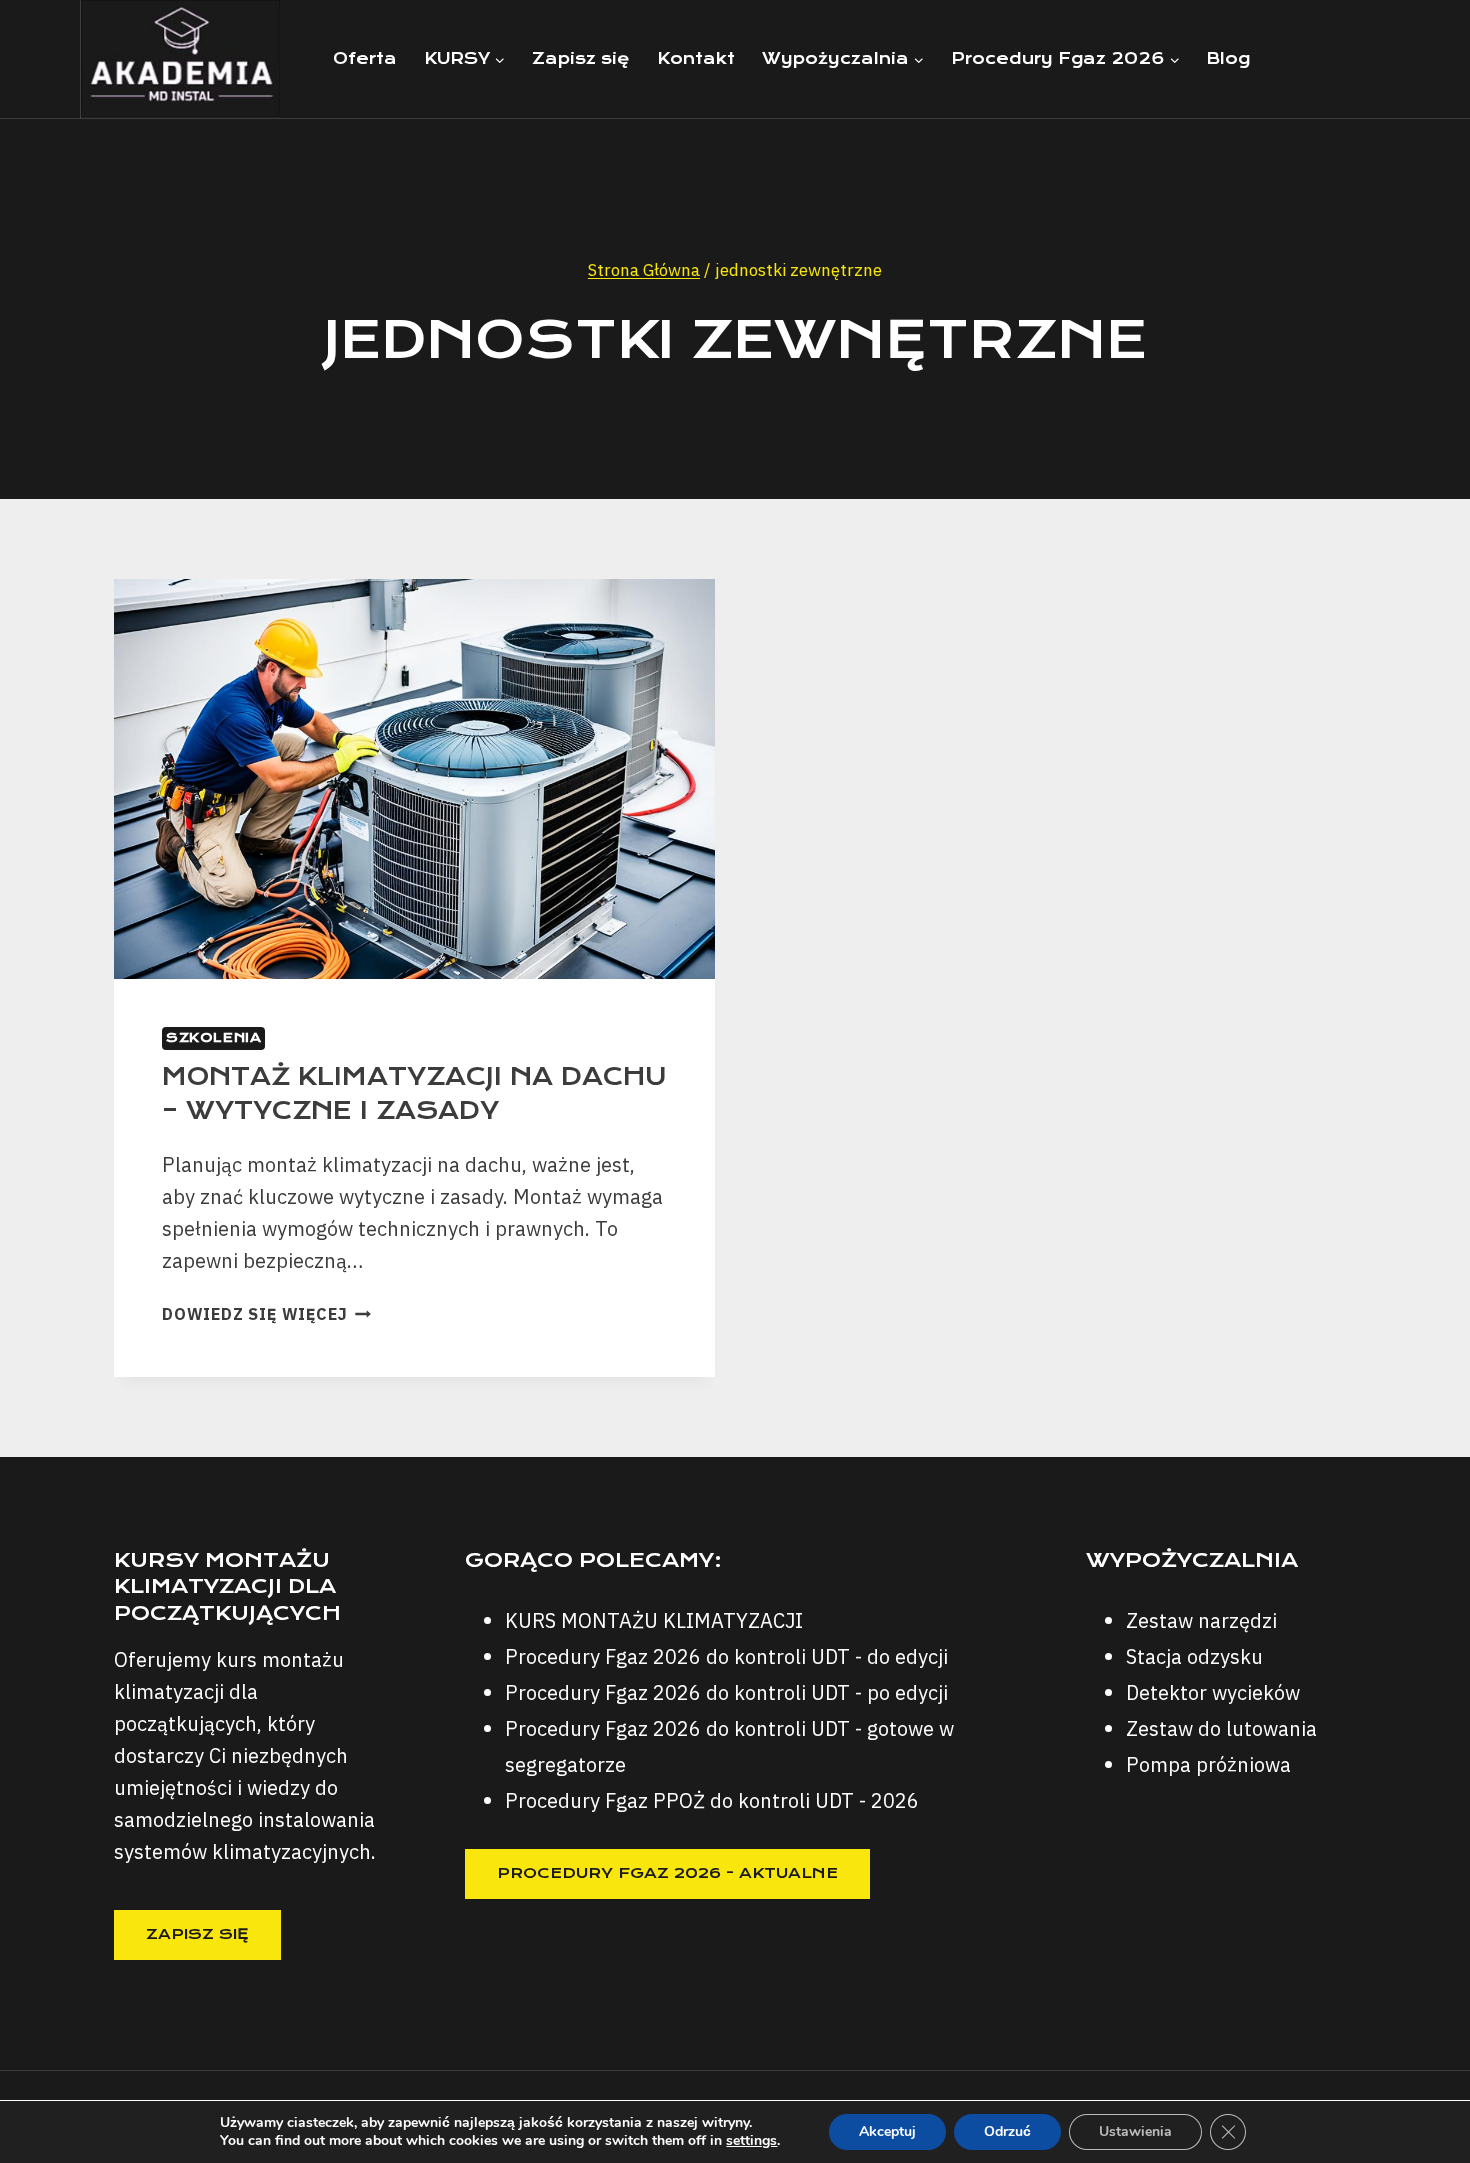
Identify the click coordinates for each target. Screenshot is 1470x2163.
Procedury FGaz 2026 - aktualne (667, 1873)
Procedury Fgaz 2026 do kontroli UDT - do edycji (726, 1656)
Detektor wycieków (1213, 1692)
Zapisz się (581, 58)
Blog (1228, 58)
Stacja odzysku (1194, 1656)
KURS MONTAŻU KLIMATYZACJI (654, 1620)
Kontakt (696, 58)
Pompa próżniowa (1208, 1764)
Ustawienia (1135, 2131)
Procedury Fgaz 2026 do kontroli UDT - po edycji (726, 1692)
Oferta (365, 58)
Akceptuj (887, 2131)
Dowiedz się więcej (266, 1314)
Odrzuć (1007, 2131)
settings (751, 2141)
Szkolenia (213, 1037)
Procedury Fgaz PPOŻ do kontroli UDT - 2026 (712, 1800)
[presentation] (414, 779)
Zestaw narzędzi (1201, 1620)
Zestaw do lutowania (1221, 1728)
